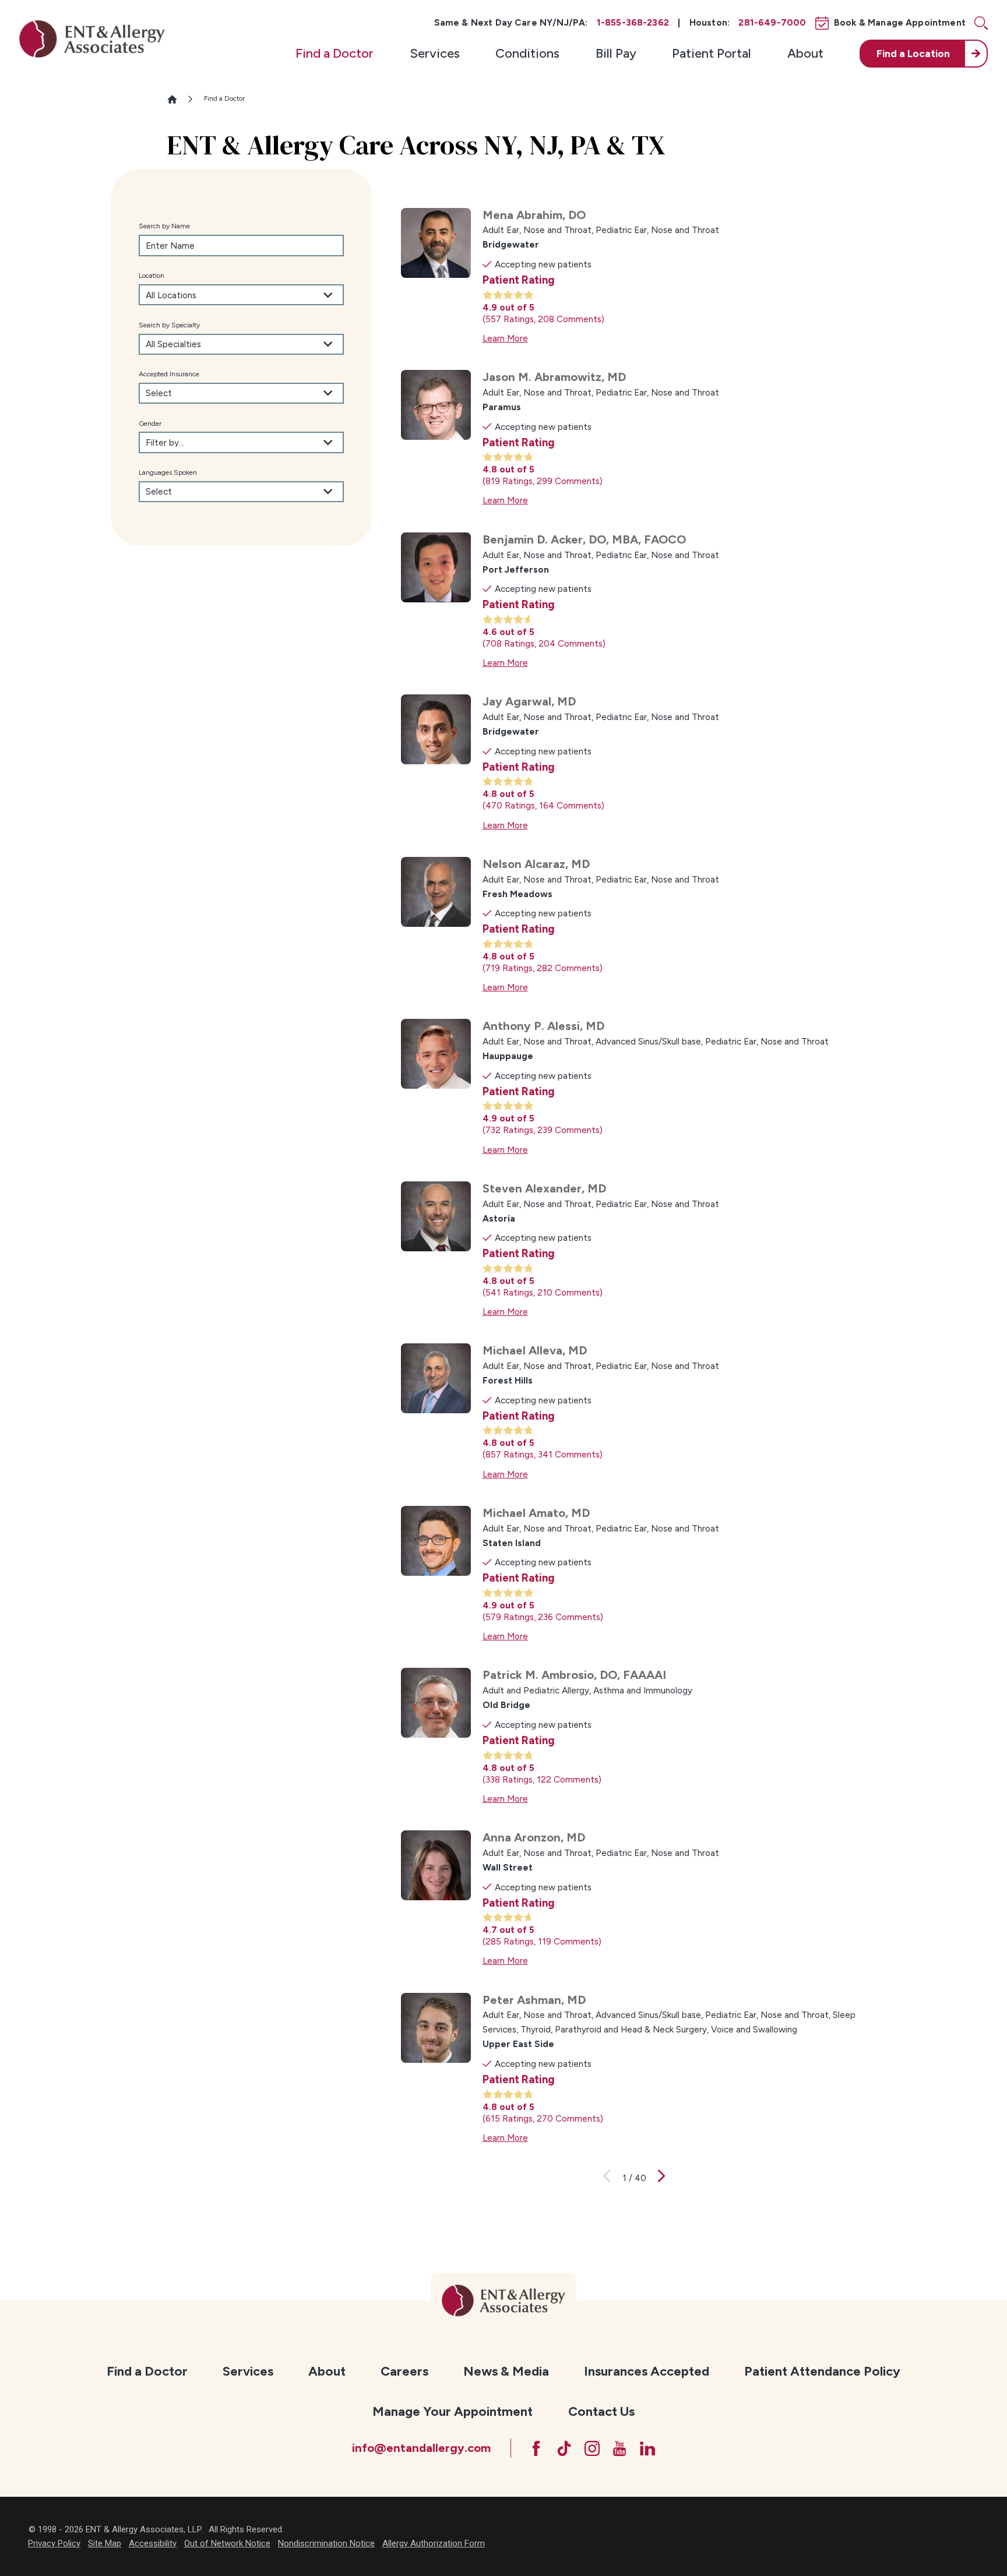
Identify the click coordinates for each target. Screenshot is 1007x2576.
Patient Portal (712, 53)
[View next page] (661, 2178)
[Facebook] (536, 2448)
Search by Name (164, 226)
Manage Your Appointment (453, 2411)
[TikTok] (564, 2448)
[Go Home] (177, 99)
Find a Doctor (335, 53)
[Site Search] (981, 23)
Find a (913, 54)
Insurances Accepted (647, 2371)
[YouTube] (619, 2448)
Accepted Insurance (169, 374)
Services (435, 53)
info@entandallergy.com (421, 2448)
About (805, 53)
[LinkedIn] (647, 2448)
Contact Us (601, 2411)
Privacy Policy (54, 2543)
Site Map (105, 2543)
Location (152, 276)
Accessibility (153, 2543)
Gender (150, 424)
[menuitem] (335, 54)
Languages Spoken (168, 472)
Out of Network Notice (227, 2543)
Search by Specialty (169, 325)
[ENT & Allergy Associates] (92, 39)
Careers (404, 2371)
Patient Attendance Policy (822, 2371)
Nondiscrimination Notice (326, 2543)
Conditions (527, 53)
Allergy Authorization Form (434, 2543)
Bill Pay (616, 53)
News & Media (506, 2371)
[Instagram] (592, 2448)
